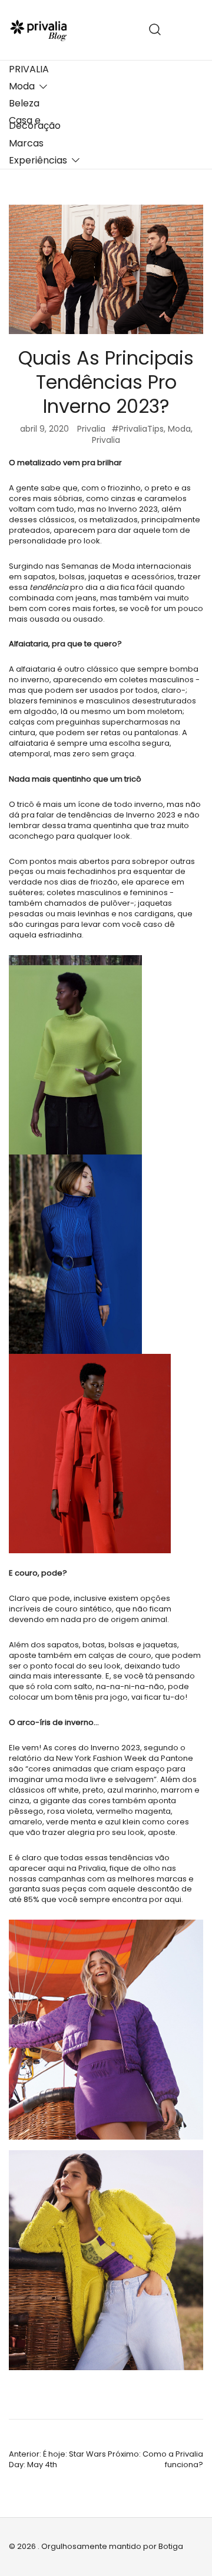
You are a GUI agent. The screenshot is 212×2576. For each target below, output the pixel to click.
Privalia (91, 429)
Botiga (171, 2546)
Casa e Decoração (35, 123)
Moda (22, 86)
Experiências (38, 160)
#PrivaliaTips (138, 429)
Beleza (24, 103)
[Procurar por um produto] (155, 30)
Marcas (26, 143)
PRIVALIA (29, 69)
